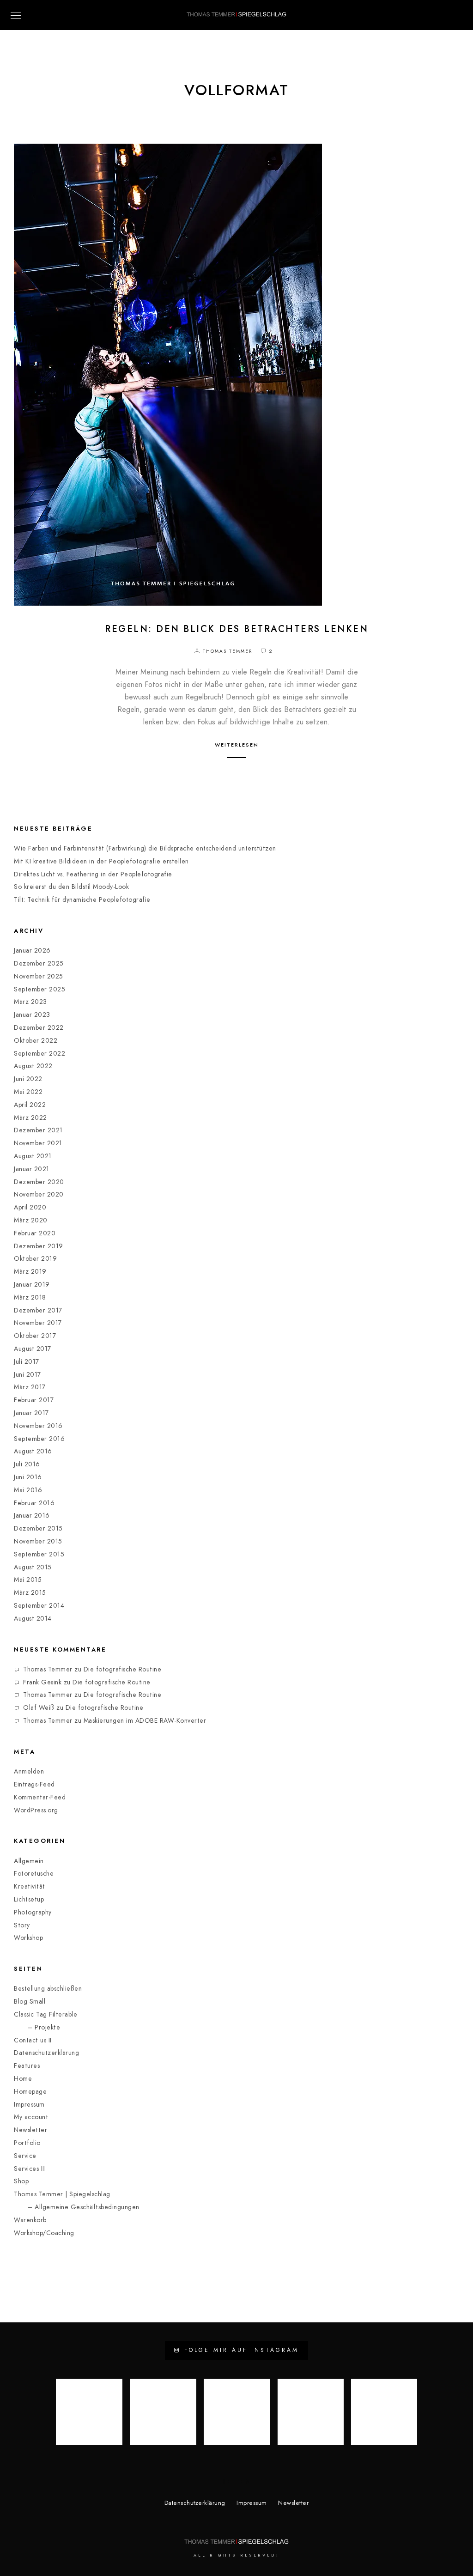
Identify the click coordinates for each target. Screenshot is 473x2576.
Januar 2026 (32, 951)
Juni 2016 (28, 1477)
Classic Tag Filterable (45, 2014)
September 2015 (39, 1554)
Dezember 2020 (39, 1182)
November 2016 (38, 1426)
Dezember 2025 (39, 963)
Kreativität (30, 1886)
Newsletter (30, 2130)
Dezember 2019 (39, 1246)
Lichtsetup (29, 1899)
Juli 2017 (27, 1362)
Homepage (30, 2092)
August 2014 (33, 1619)
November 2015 (38, 1541)
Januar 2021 (32, 1169)
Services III (30, 2169)
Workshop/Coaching (44, 2233)
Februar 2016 (34, 1503)
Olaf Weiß (39, 1708)
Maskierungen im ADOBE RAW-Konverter (146, 1721)
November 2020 (39, 1194)
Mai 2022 (28, 1092)
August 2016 (33, 1451)
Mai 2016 (28, 1490)
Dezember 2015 (38, 1528)
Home (23, 2079)
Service (25, 2156)
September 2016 (39, 1439)
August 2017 (33, 1349)
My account (31, 2117)
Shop (21, 2181)
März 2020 (31, 1220)
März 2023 (30, 1002)
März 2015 (30, 1593)
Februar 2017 (34, 1400)
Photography (33, 1912)
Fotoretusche (34, 1874)
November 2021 (38, 1143)
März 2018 (30, 1297)
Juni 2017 (27, 1375)
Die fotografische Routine (123, 1669)
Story (22, 1925)
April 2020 (30, 1207)
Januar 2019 (32, 1285)
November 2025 (39, 976)
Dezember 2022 (39, 1028)
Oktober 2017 (35, 1336)
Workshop (28, 1938)
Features (27, 2066)
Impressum (29, 2105)
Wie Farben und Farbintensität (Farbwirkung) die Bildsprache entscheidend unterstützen (145, 848)
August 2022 (33, 1066)
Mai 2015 (28, 1580)
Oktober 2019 (35, 1259)
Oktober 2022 (36, 1041)
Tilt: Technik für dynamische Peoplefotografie (82, 900)
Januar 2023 (32, 1015)
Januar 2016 (32, 1516)
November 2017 (38, 1323)
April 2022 (30, 1105)
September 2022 (39, 1054)
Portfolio (27, 2143)
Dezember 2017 (38, 1310)
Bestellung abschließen (48, 1989)
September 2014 (39, 1606)
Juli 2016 (27, 1464)
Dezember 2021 (38, 1130)
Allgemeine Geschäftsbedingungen (87, 2207)
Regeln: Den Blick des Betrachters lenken (236, 629)
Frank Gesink (42, 1682)
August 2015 (33, 1567)
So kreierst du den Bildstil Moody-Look (71, 887)
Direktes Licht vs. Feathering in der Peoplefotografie (93, 874)
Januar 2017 (31, 1413)
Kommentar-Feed (40, 1797)
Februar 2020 (35, 1233)
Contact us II (33, 2040)
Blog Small (30, 2002)
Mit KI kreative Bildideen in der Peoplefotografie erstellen (101, 861)
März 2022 (30, 1118)
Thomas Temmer (48, 1669)
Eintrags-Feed (34, 1784)
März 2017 (30, 1387)
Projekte (47, 2027)
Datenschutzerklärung (46, 2053)
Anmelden (29, 1771)
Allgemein (29, 1861)
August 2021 (33, 1156)
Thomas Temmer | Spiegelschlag (62, 2194)
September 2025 (39, 989)
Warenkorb (30, 2220)
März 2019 (30, 1272)
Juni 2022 (28, 1079)
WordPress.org (36, 1810)
